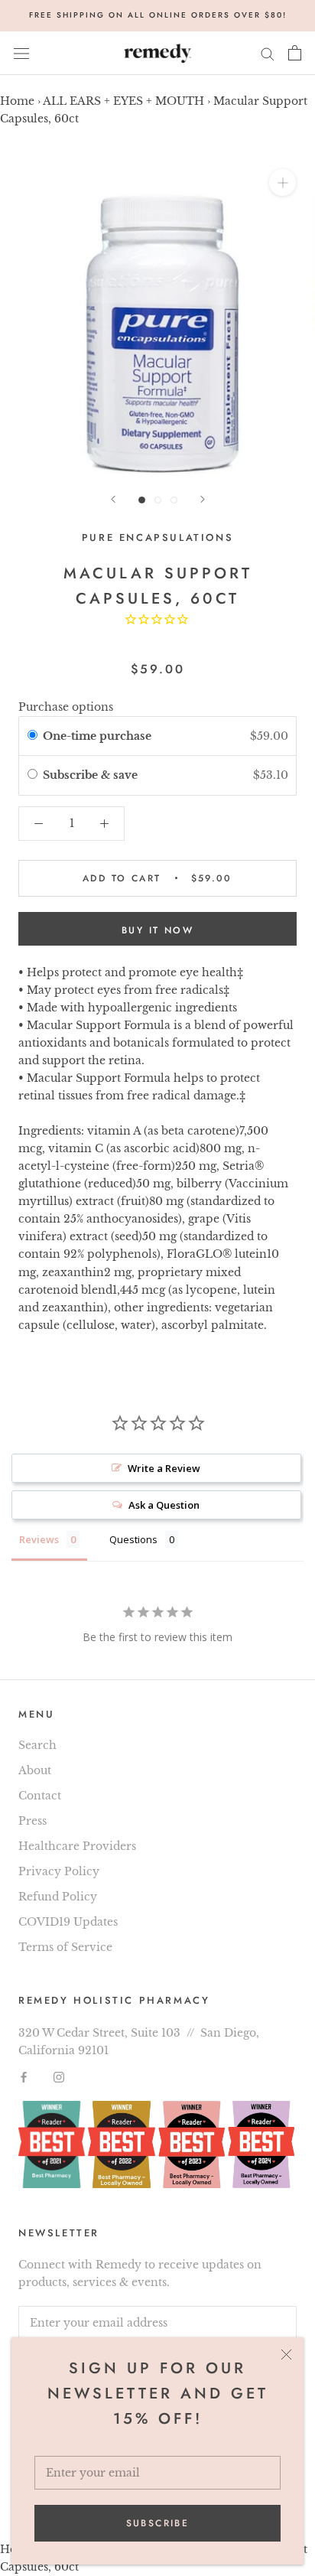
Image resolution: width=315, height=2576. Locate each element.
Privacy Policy (59, 1871)
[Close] (286, 2355)
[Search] (268, 53)
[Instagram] (59, 2077)
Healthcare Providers (77, 1846)
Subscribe (158, 2523)
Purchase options (66, 707)
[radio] (32, 736)
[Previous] (113, 499)
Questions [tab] (133, 1539)
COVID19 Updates (68, 1922)
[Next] (203, 499)
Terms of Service (65, 1947)
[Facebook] (24, 2077)
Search (37, 1745)
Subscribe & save (92, 775)
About (35, 1770)
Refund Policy (58, 1897)
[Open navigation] (21, 53)
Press (32, 1821)
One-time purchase (97, 736)
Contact (40, 1796)
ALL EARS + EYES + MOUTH (123, 101)
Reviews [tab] (39, 1539)
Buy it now (157, 930)
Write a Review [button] (164, 1468)
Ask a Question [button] (164, 1505)
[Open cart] (295, 53)
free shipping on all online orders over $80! (158, 15)
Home (17, 101)
